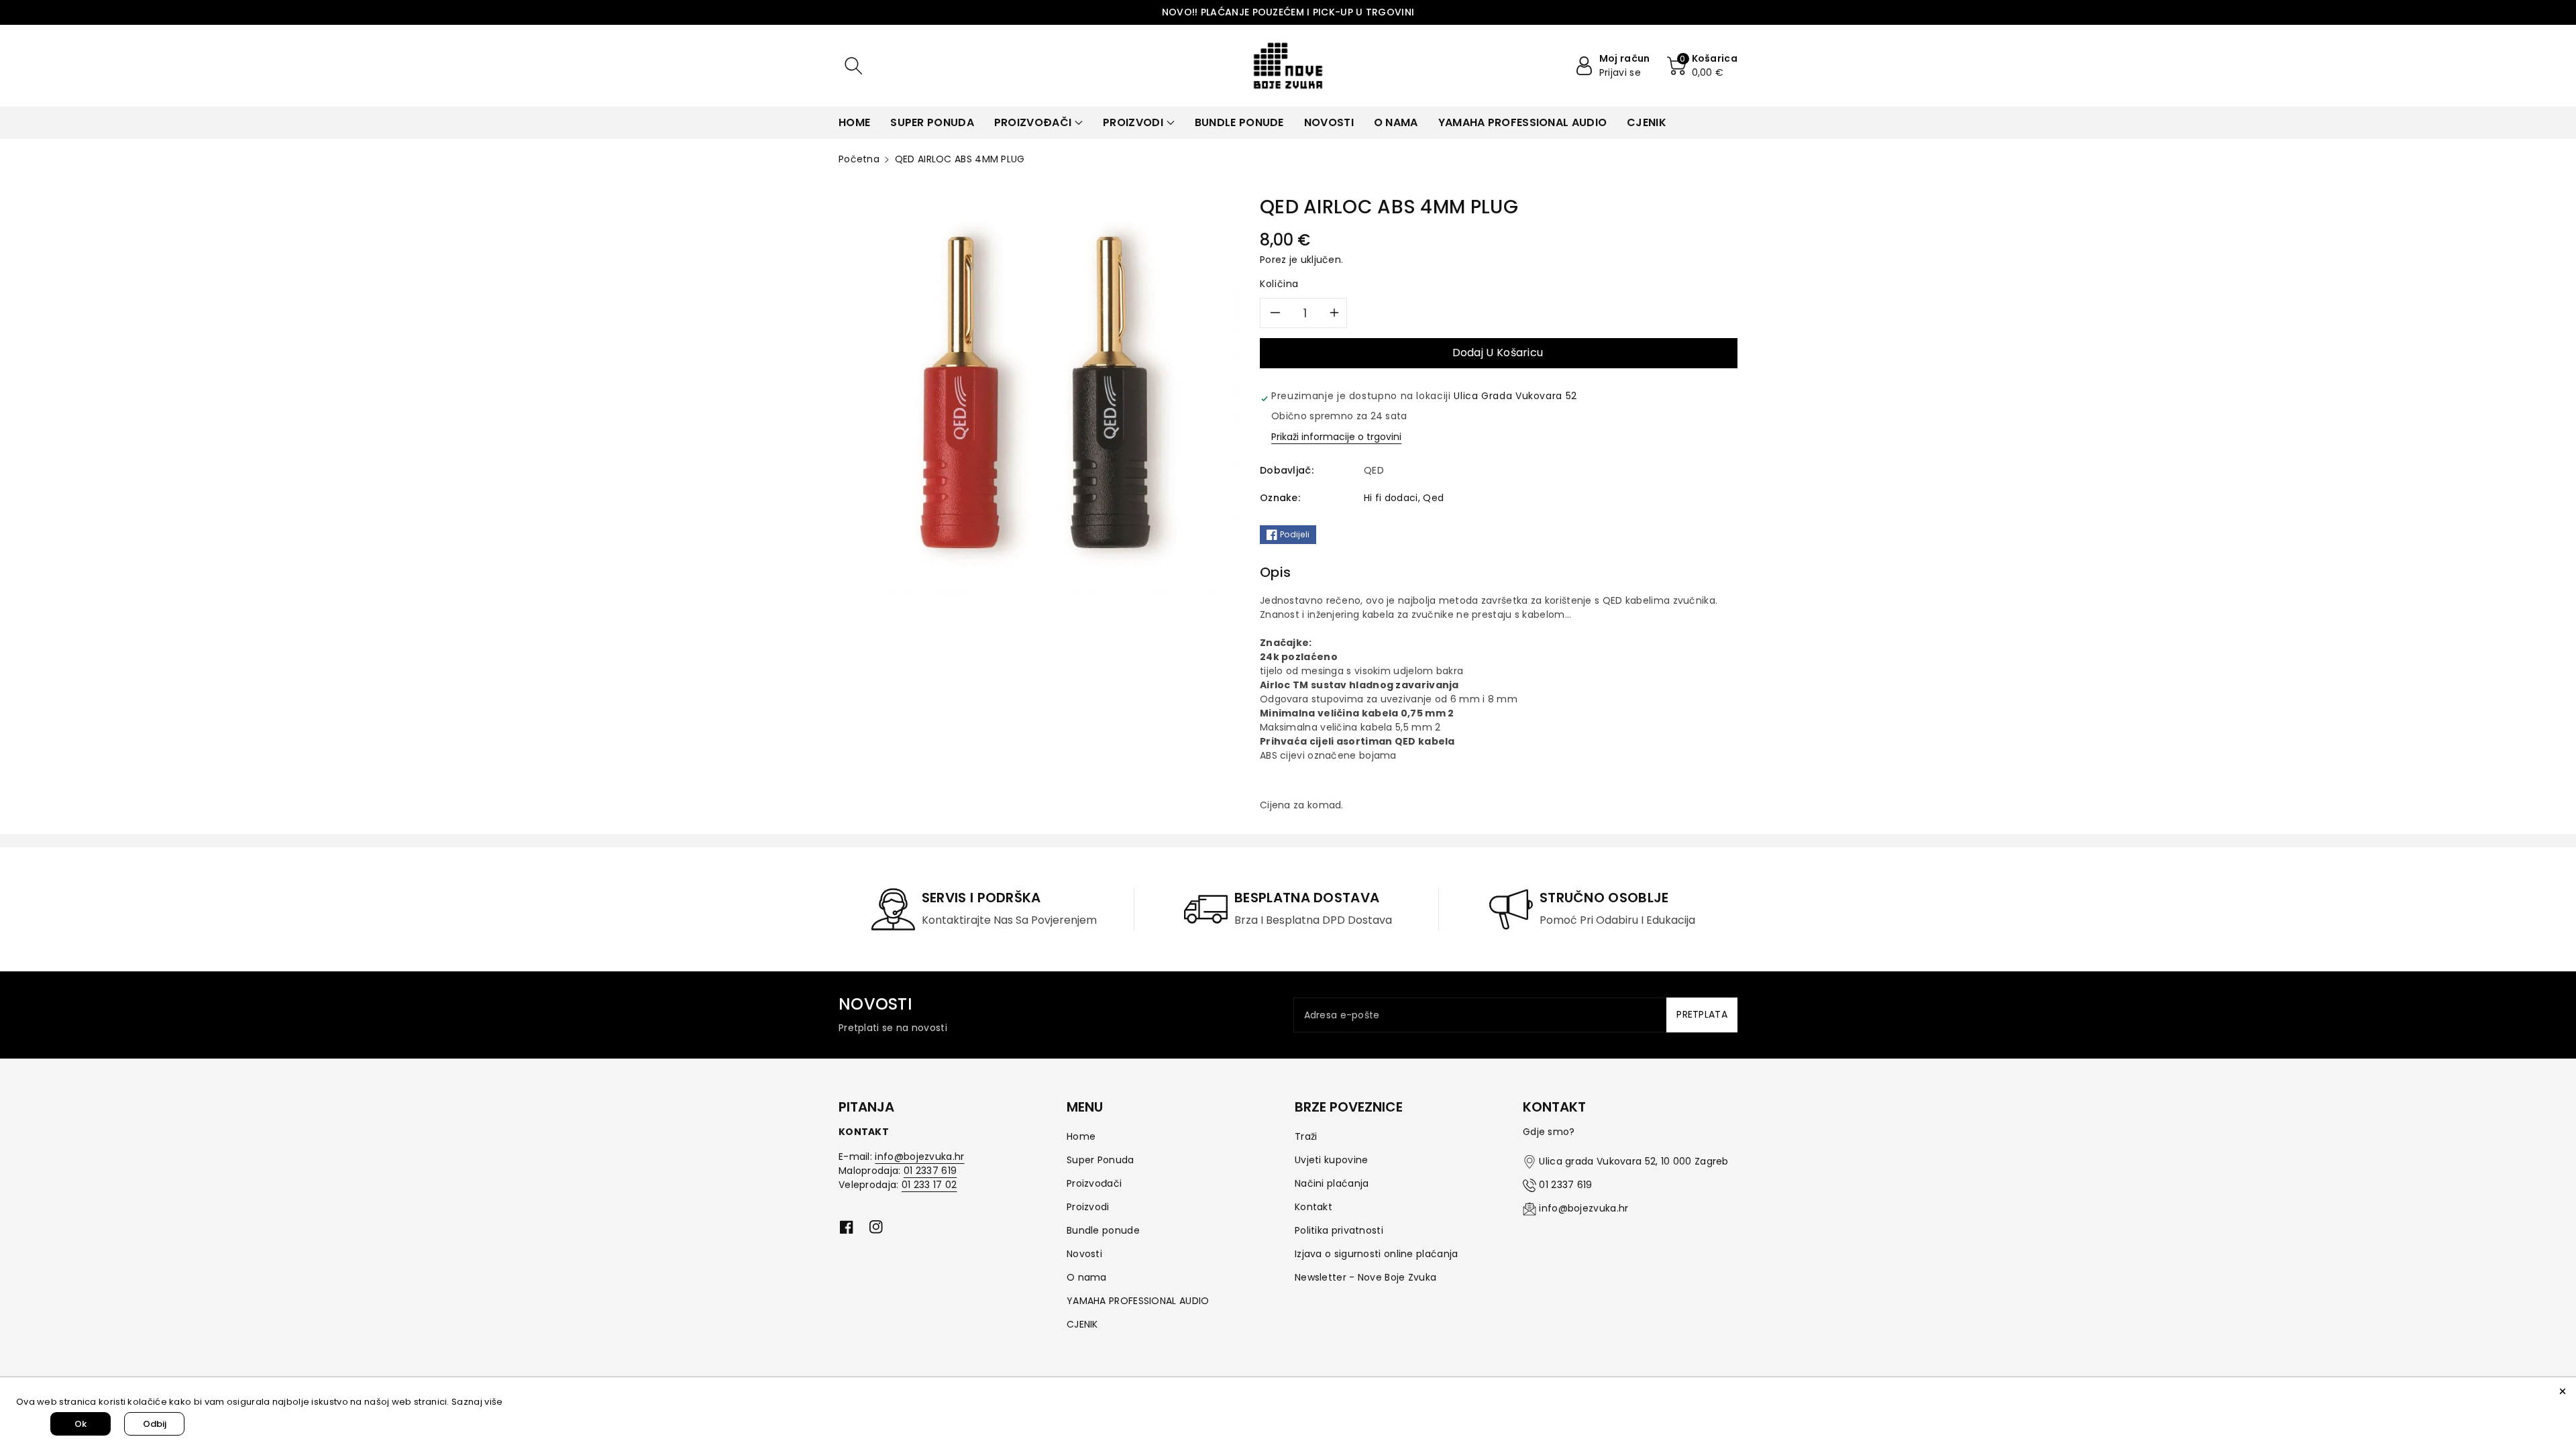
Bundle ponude (1103, 1230)
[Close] (2563, 1391)
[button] (853, 66)
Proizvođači (1094, 1183)
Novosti (1084, 1254)
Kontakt (1313, 1207)
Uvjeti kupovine (1332, 1160)
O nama (1087, 1277)
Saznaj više (477, 1402)
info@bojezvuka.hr (919, 1157)
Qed (1433, 498)
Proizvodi (1088, 1207)
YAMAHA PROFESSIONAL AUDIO (1138, 1301)
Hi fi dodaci (1391, 498)
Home (1081, 1136)
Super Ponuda (1101, 1160)
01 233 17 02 (929, 1185)
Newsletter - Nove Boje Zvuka (1365, 1277)
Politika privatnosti (1339, 1230)
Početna (859, 159)
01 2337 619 (930, 1171)
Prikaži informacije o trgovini (1336, 437)
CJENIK (1082, 1324)
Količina (1279, 284)
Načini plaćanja (1332, 1183)
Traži (1306, 1136)
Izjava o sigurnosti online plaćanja (1377, 1254)
